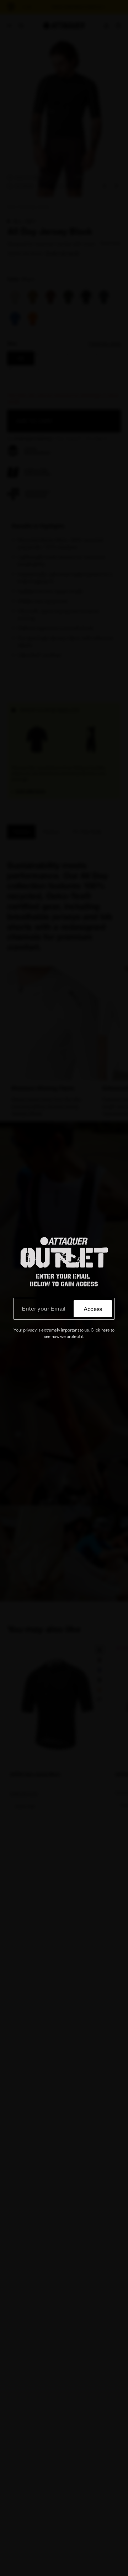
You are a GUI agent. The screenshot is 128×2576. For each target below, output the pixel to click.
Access (93, 1309)
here (106, 1330)
